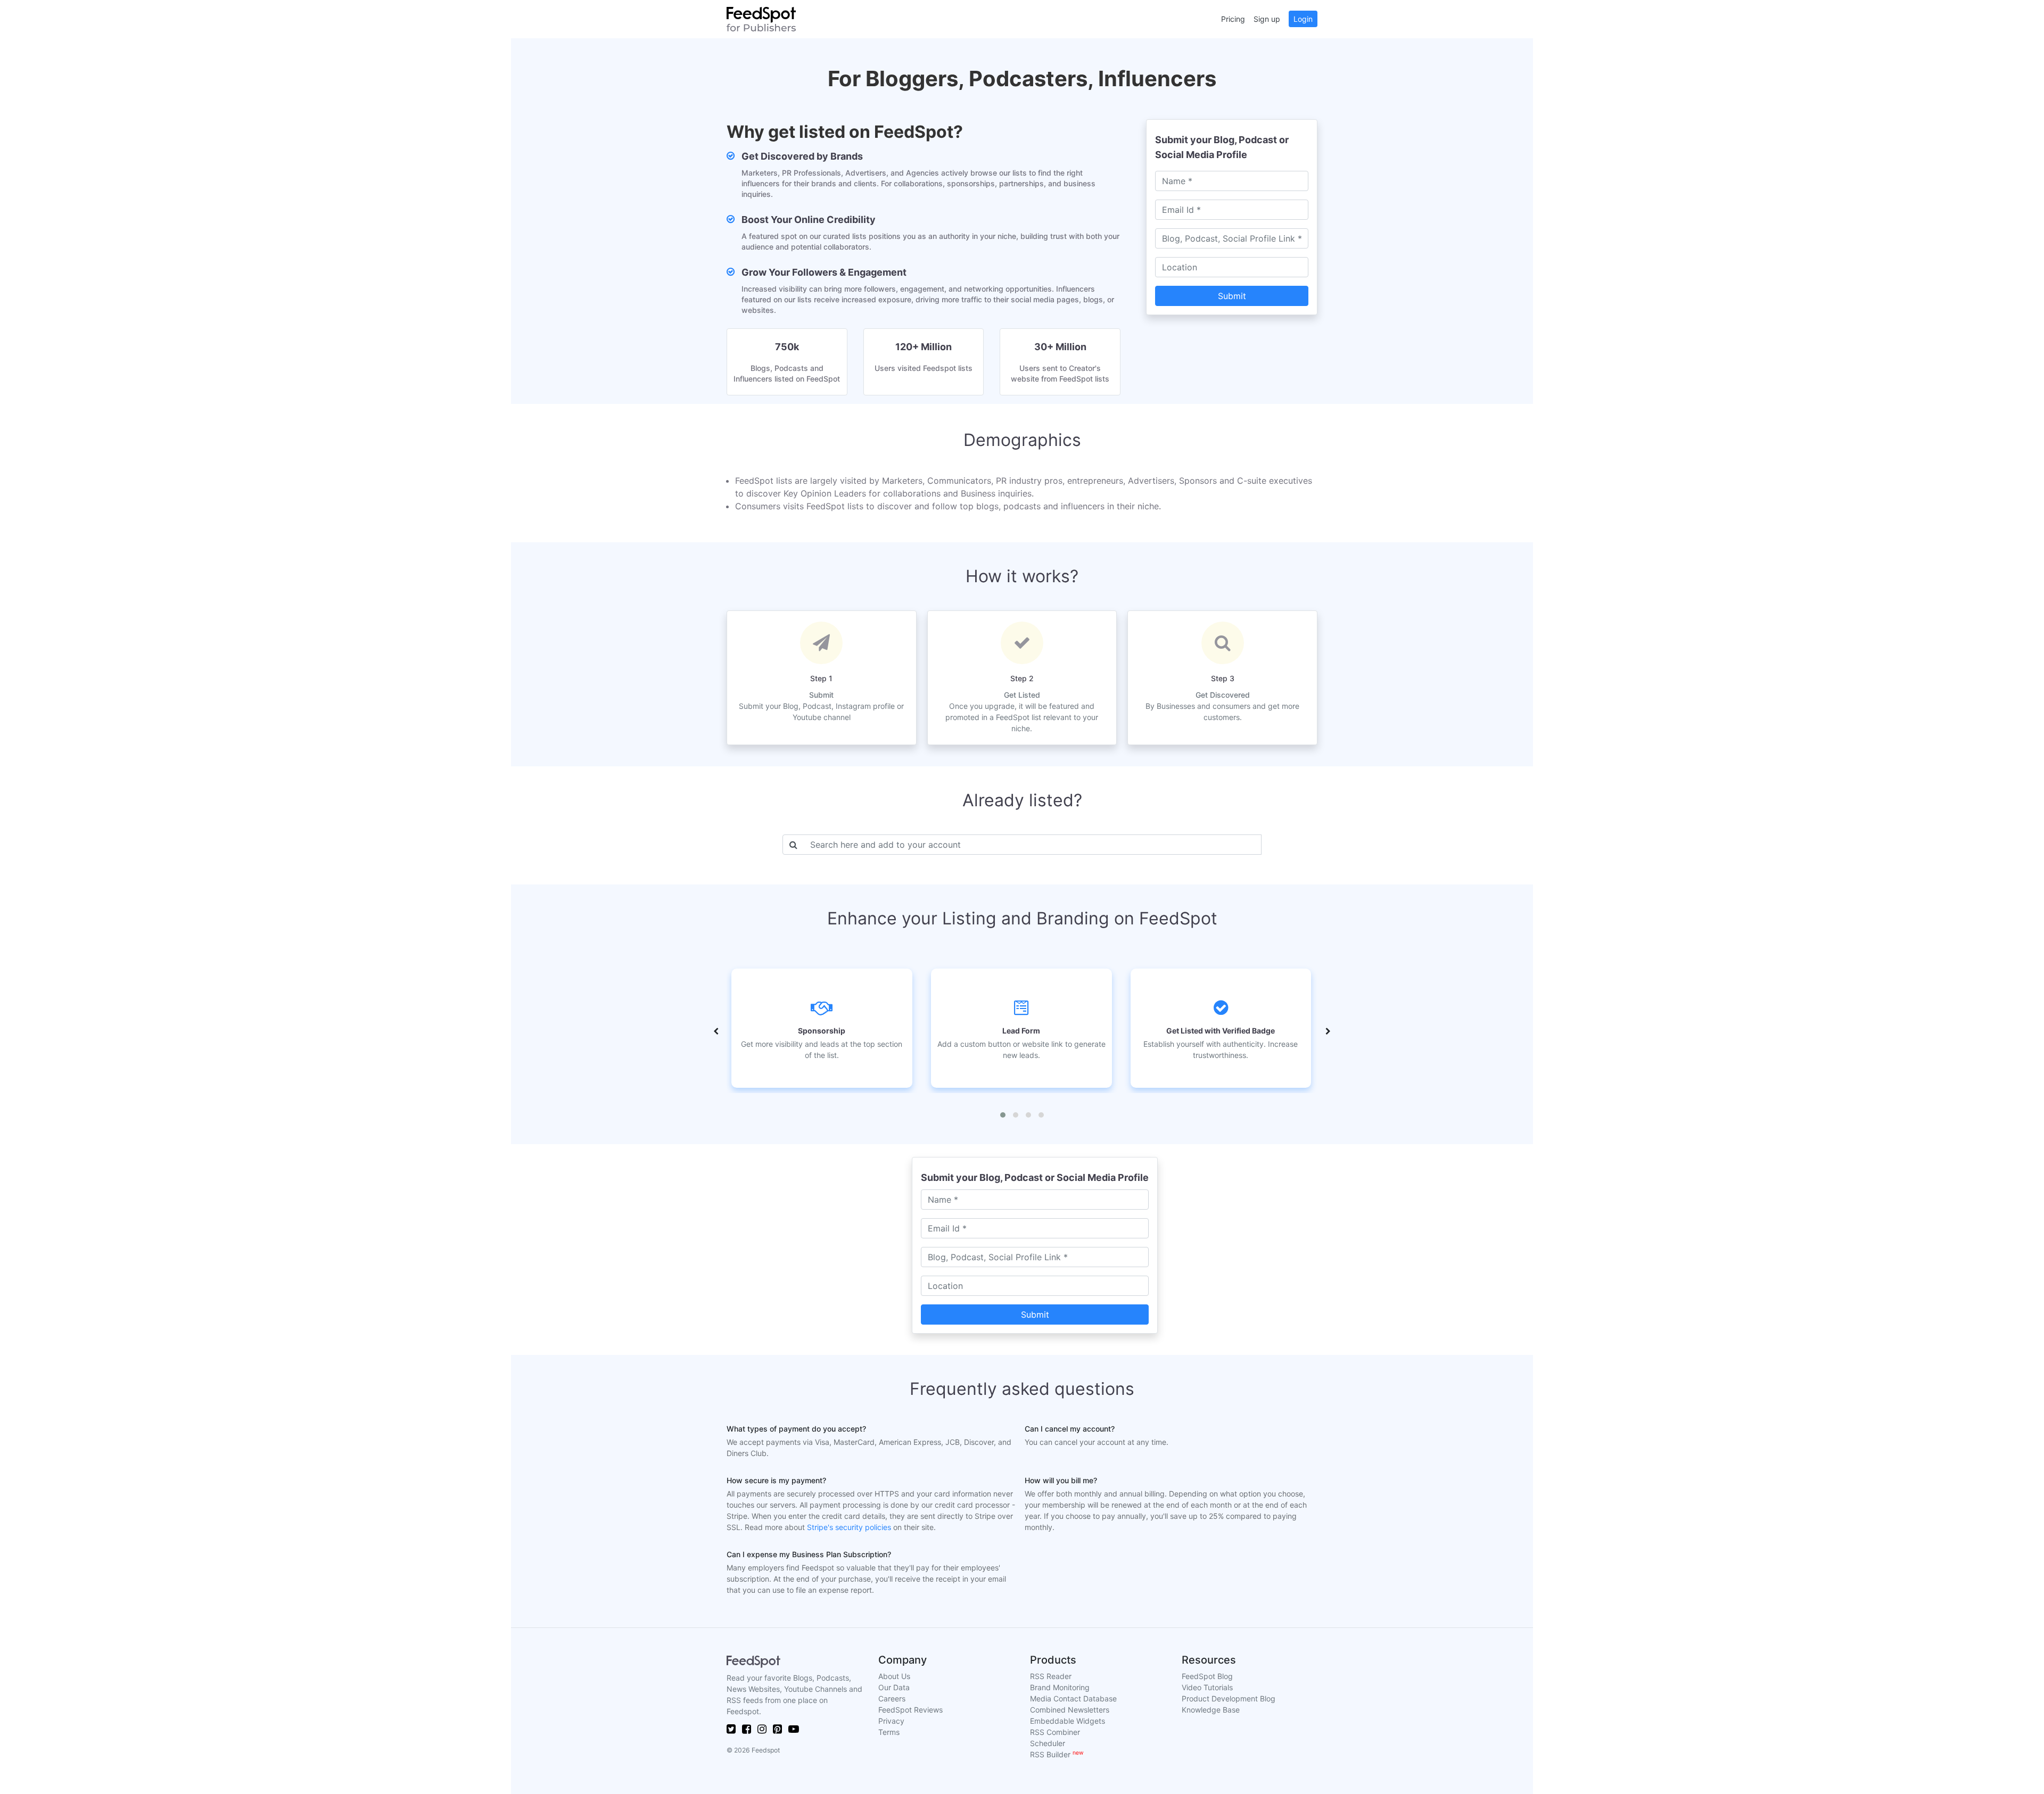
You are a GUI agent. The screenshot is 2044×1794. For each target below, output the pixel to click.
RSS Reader (1051, 1676)
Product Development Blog (1229, 1698)
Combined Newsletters (1070, 1710)
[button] (1003, 1115)
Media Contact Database (1073, 1698)
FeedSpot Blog (1207, 1676)
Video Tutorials (1207, 1687)
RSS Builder (1057, 1754)
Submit (1232, 296)
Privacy (891, 1721)
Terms (889, 1732)
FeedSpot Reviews (910, 1710)
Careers (892, 1698)
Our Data (894, 1687)
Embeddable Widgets (1068, 1721)
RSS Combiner (1055, 1732)
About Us (894, 1676)
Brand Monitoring (1060, 1687)
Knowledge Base (1211, 1710)
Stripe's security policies (849, 1527)
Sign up (1267, 19)
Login (1303, 19)
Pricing (1233, 19)
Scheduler (1048, 1743)
